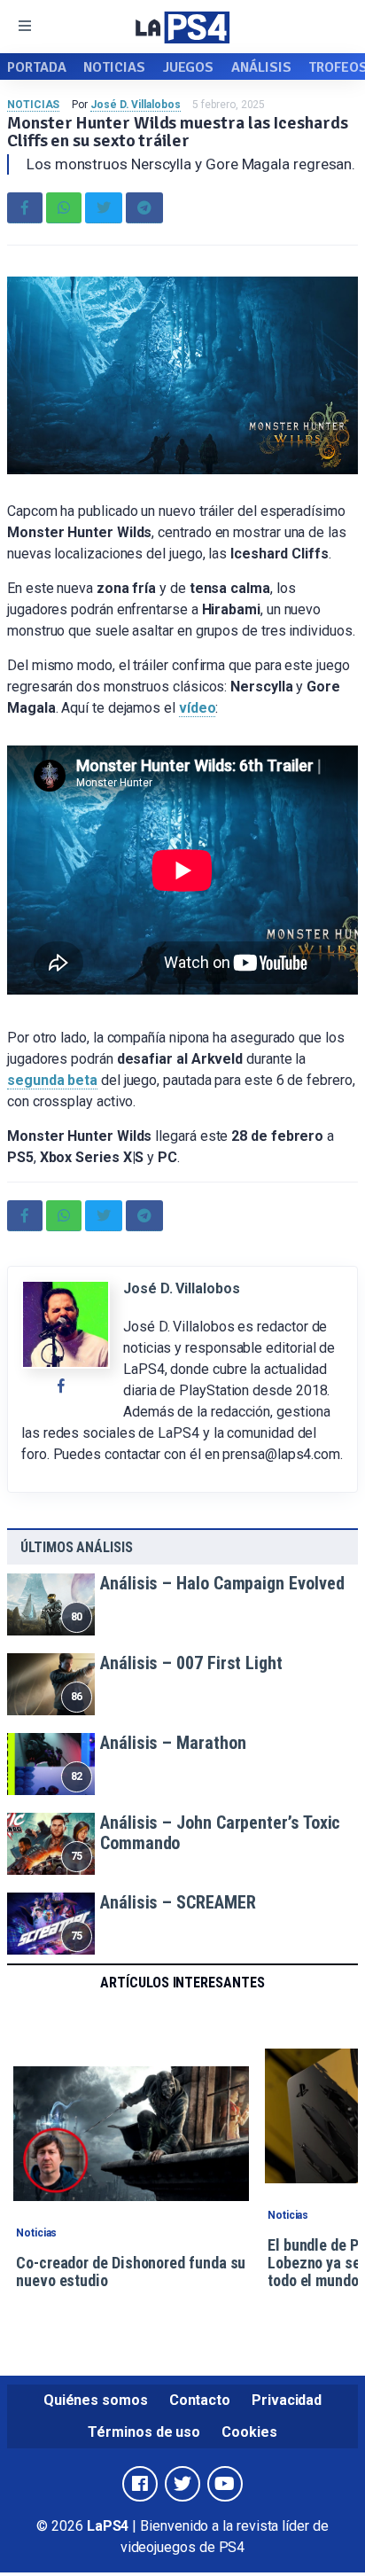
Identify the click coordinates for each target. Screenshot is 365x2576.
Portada (36, 67)
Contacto (200, 2400)
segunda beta (52, 1080)
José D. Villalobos (136, 105)
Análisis (261, 67)
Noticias (114, 67)
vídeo (198, 708)
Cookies (249, 2432)
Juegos (189, 67)
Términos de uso (144, 2432)
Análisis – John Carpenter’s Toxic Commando (220, 1833)
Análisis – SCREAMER (178, 1902)
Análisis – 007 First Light (191, 1663)
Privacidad (287, 2400)
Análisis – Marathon (173, 1743)
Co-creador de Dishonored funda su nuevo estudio (131, 2272)
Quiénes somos (96, 2400)
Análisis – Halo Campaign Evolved (222, 1583)
